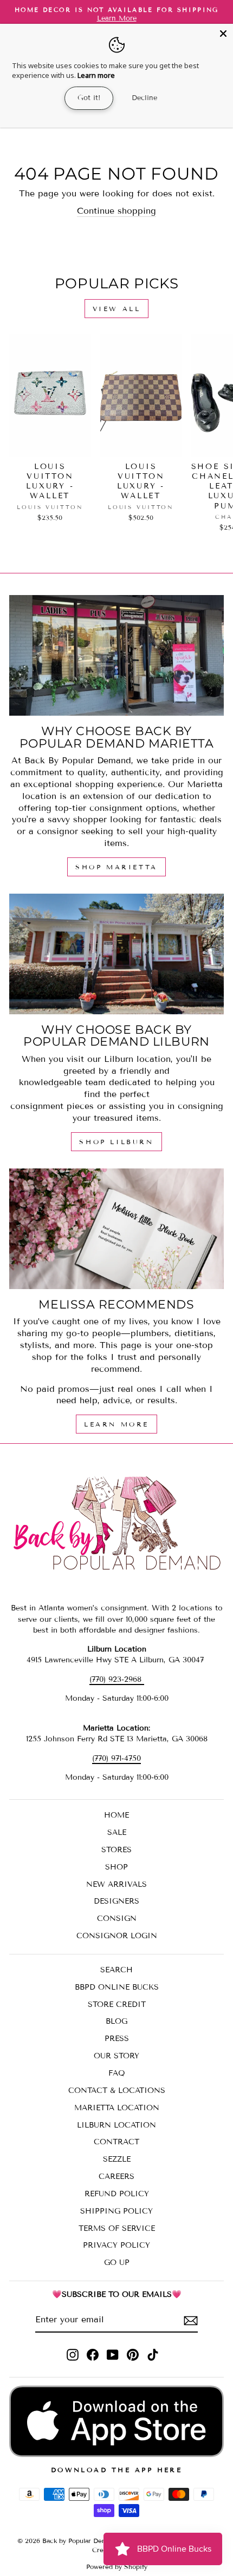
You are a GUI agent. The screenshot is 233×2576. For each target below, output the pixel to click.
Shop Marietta (116, 867)
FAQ (117, 2073)
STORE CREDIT (117, 2004)
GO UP (117, 2263)
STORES (116, 1850)
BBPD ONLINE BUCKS (117, 1987)
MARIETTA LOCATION (117, 2108)
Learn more (96, 75)
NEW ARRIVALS (116, 1884)
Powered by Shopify (117, 2567)
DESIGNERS (116, 1901)
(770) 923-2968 (117, 1679)
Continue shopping (116, 211)
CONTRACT (116, 2142)
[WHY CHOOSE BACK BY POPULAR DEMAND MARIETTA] (116, 655)
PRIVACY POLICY (116, 2245)
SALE (117, 1832)
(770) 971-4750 (116, 1758)
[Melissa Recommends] (116, 1229)
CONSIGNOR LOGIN (117, 1936)
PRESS (117, 2039)
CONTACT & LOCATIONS (117, 2090)
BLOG (116, 2021)
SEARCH (116, 1970)
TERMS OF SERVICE (117, 2228)
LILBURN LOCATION (116, 2125)
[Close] (223, 34)
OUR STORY (116, 2056)
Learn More (116, 1424)
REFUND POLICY (117, 2194)
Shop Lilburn (116, 1142)
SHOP (116, 1867)
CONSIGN (117, 1918)
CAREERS (116, 2177)
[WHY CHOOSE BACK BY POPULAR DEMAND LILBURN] (116, 954)
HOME (116, 1815)
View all (117, 309)
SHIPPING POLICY (116, 2211)
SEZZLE (117, 2159)
